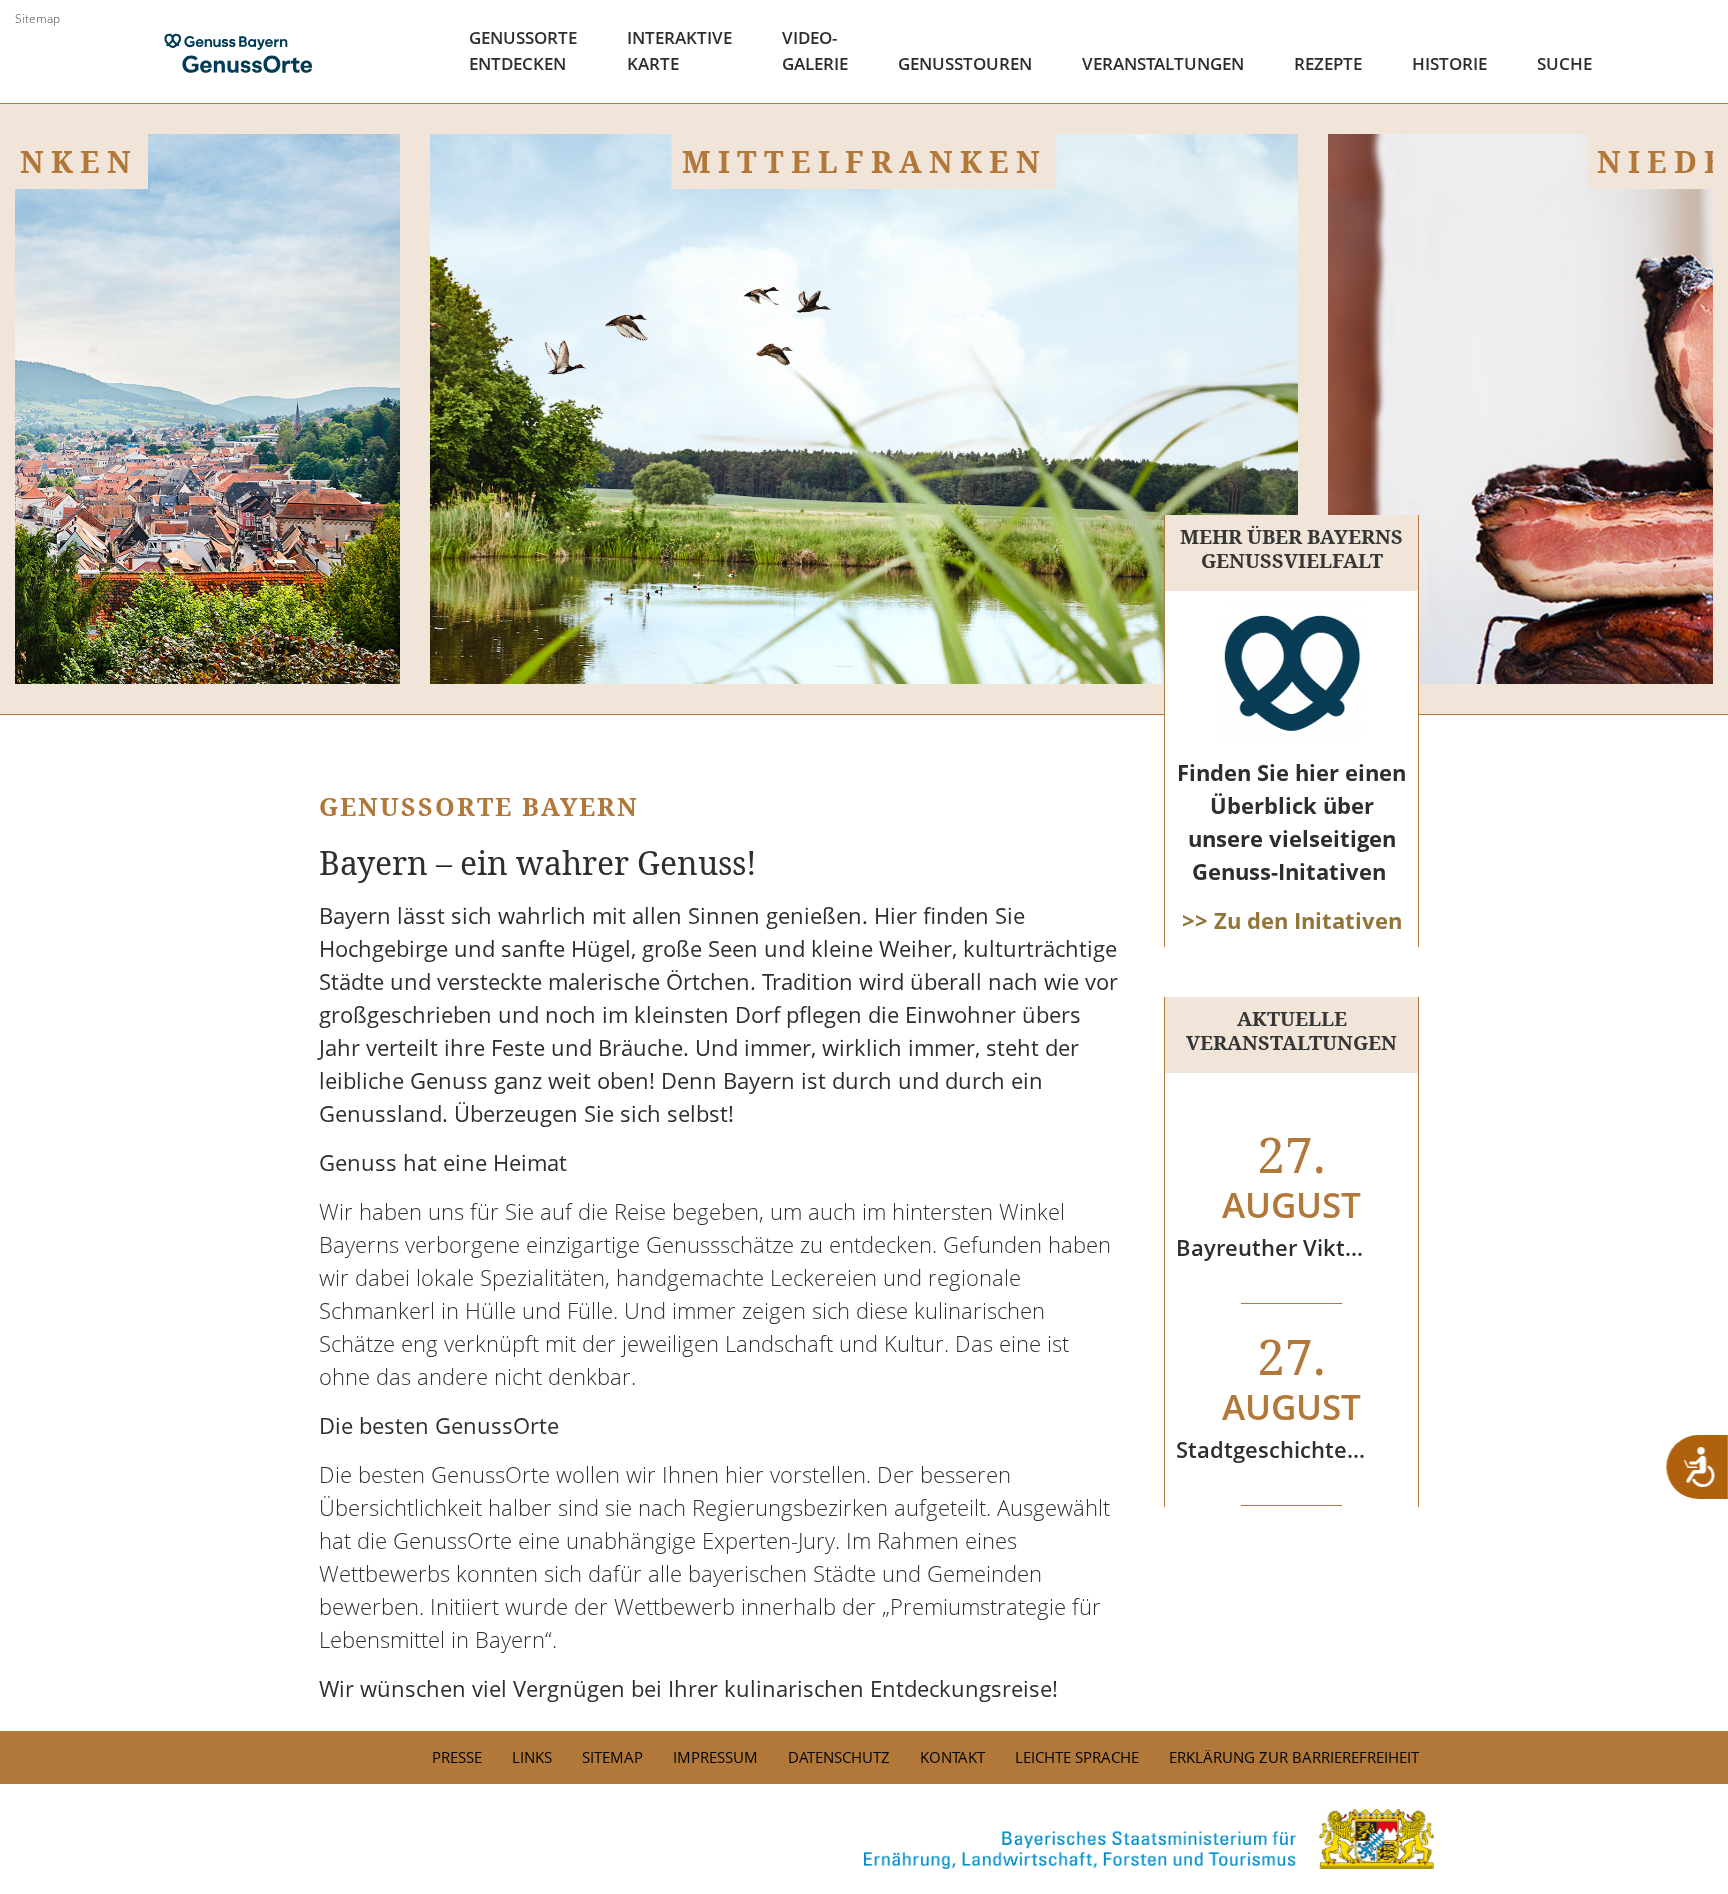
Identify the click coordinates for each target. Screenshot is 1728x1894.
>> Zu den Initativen (1292, 920)
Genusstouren (965, 63)
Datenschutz (839, 1757)
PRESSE (457, 1757)
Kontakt (952, 1757)
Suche (1564, 63)
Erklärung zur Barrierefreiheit (1294, 1757)
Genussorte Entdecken (523, 50)
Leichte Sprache (1077, 1757)
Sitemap (37, 18)
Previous (115, 634)
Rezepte (1328, 63)
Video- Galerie (815, 50)
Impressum (715, 1757)
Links (532, 1757)
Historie (1449, 63)
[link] (864, 1839)
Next (1613, 634)
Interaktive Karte (679, 50)
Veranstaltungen (1163, 63)
